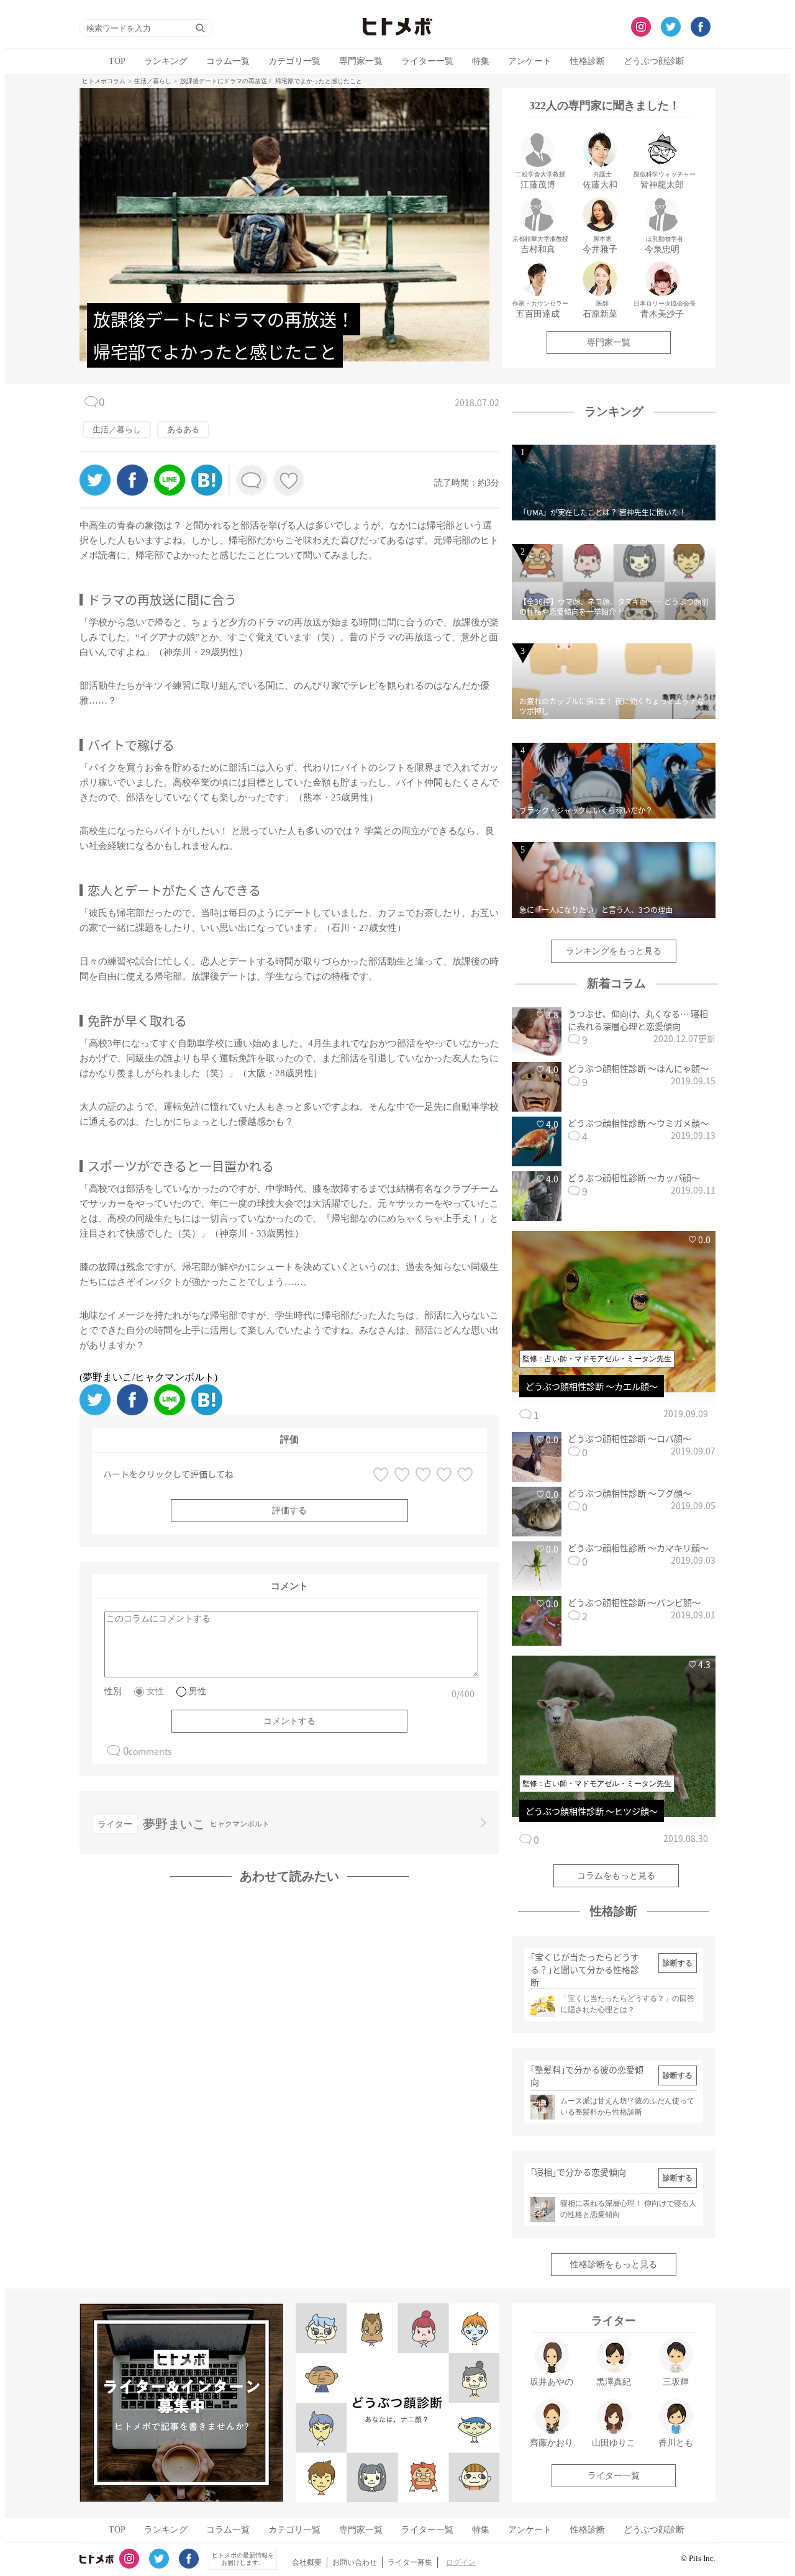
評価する (289, 1511)
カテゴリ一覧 (294, 61)
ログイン (461, 2562)
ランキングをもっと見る (614, 951)
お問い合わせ (355, 2562)
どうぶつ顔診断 (654, 61)
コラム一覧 (228, 61)
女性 (155, 1691)
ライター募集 (410, 2562)
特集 (481, 61)
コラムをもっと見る (616, 1876)
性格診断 (588, 61)
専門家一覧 (361, 61)
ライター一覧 (427, 61)
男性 (198, 1691)
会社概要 (307, 2562)
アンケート (530, 61)
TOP (117, 61)
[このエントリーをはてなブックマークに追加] (207, 492)
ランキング (166, 61)
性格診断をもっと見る (614, 2265)
